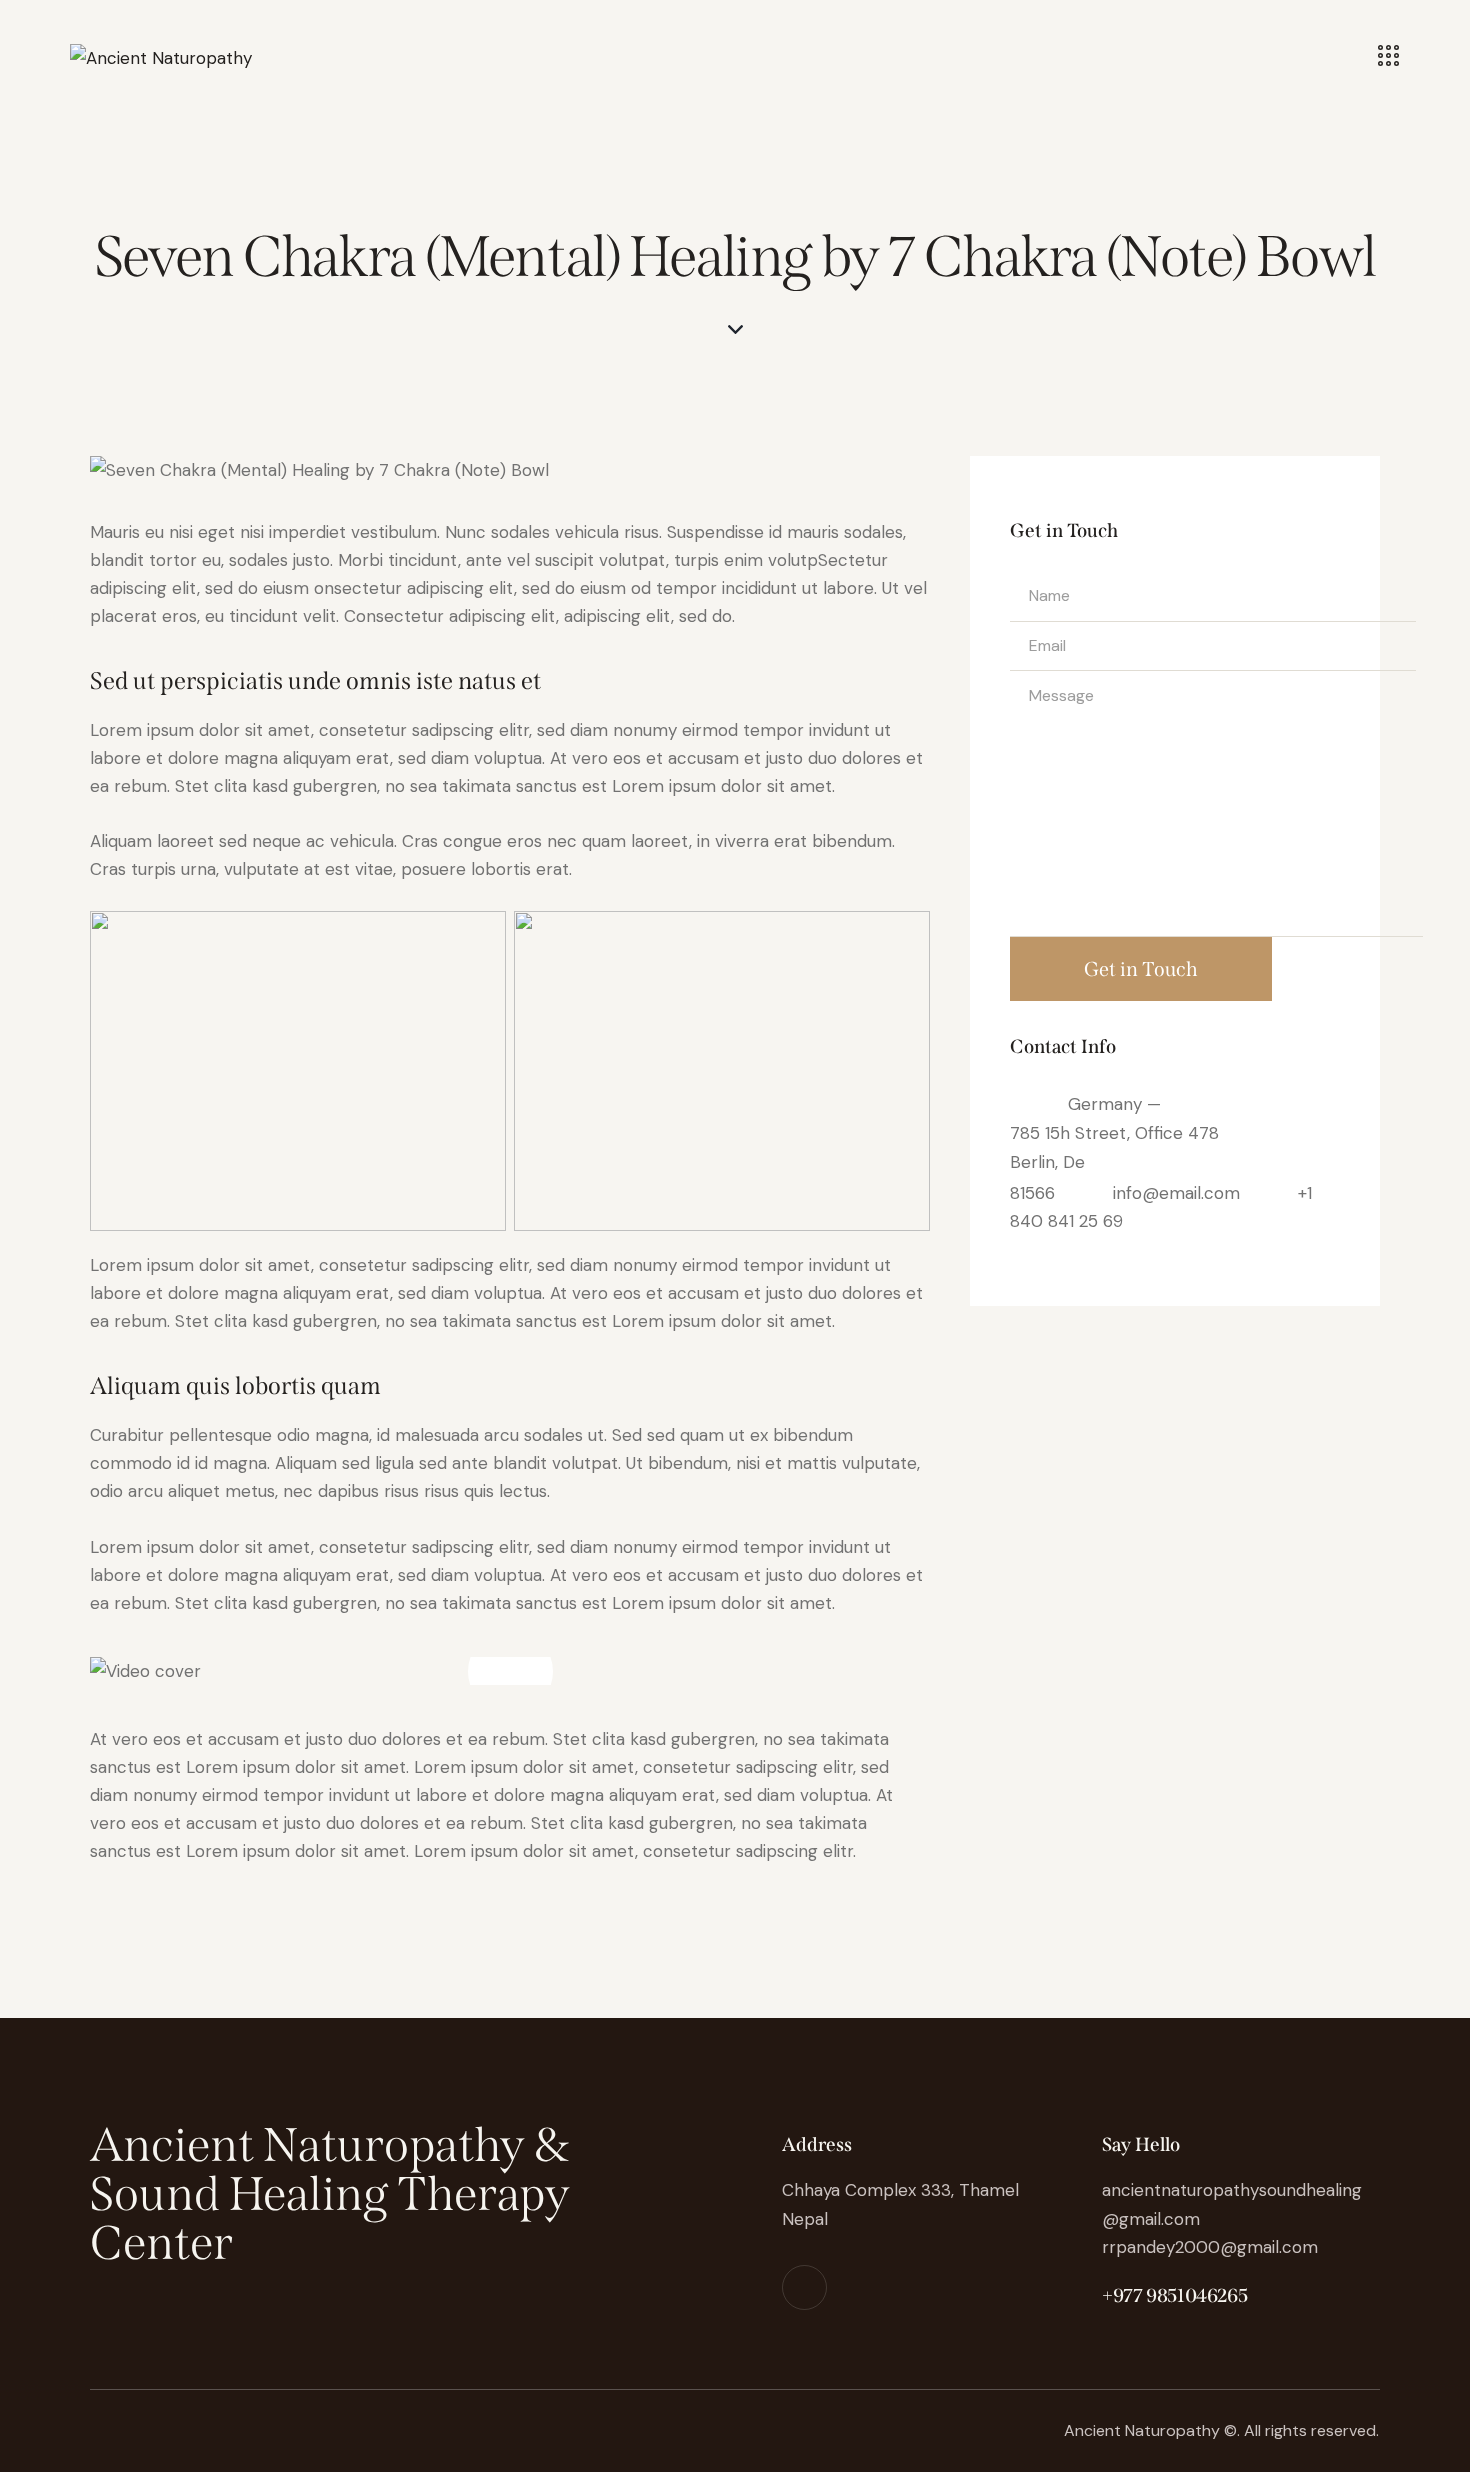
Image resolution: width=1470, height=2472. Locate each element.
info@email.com (1176, 1192)
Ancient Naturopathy (1142, 2430)
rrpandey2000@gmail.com (1210, 2247)
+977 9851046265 (1174, 2295)
